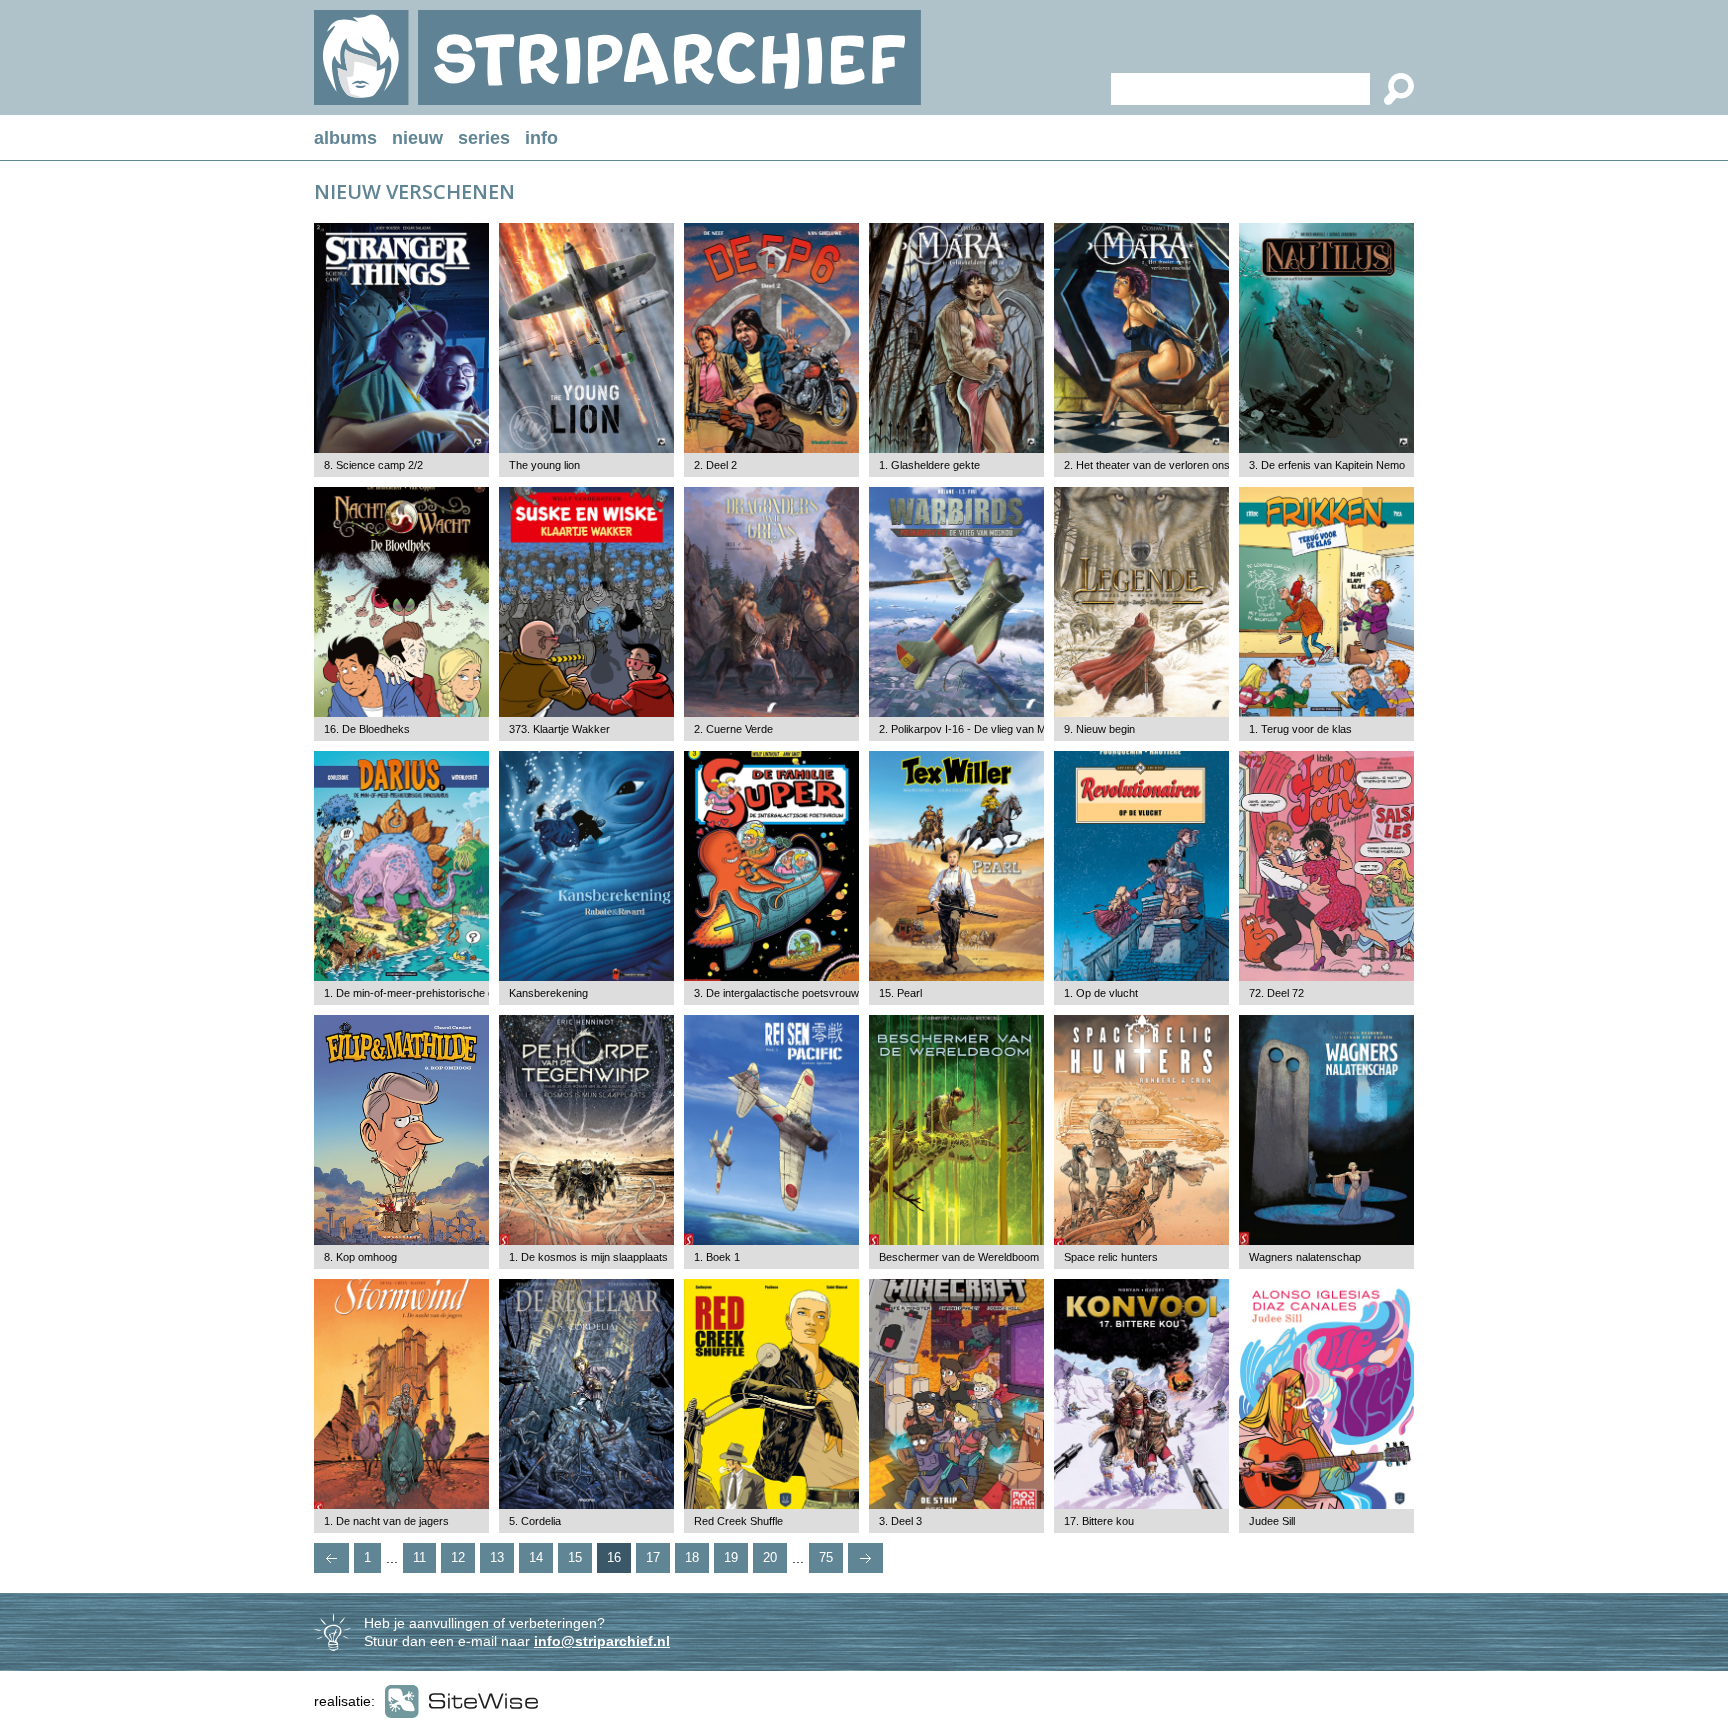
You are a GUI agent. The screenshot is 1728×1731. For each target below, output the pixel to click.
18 (692, 1557)
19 (731, 1557)
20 (770, 1557)
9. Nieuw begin (1099, 729)
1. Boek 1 (717, 1257)
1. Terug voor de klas (1300, 729)
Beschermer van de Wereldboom (959, 1257)
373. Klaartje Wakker (559, 729)
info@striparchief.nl (602, 1641)
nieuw (417, 138)
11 (419, 1557)
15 (575, 1557)
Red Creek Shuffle (738, 1521)
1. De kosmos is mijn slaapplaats (588, 1257)
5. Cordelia (535, 1521)
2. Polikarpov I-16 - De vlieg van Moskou (977, 729)
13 (497, 1557)
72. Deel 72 (1276, 993)
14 (536, 1557)
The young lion (544, 465)
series (484, 138)
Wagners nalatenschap (1305, 1257)
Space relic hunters (1111, 1257)
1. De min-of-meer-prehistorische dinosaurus (433, 993)
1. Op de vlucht (1101, 993)
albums (345, 138)
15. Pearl (900, 993)
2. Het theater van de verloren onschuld (1160, 465)
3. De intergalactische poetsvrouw (776, 993)
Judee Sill (1272, 1521)
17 (653, 1557)
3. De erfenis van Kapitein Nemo (1327, 465)
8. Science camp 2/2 (373, 465)
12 (458, 1557)
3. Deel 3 (900, 1521)
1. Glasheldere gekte (929, 465)
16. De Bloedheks (367, 729)
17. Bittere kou (1099, 1521)
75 (826, 1557)
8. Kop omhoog (360, 1257)
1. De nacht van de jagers (386, 1521)
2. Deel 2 (715, 465)
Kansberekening (548, 993)
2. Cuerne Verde (733, 729)
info (541, 138)
